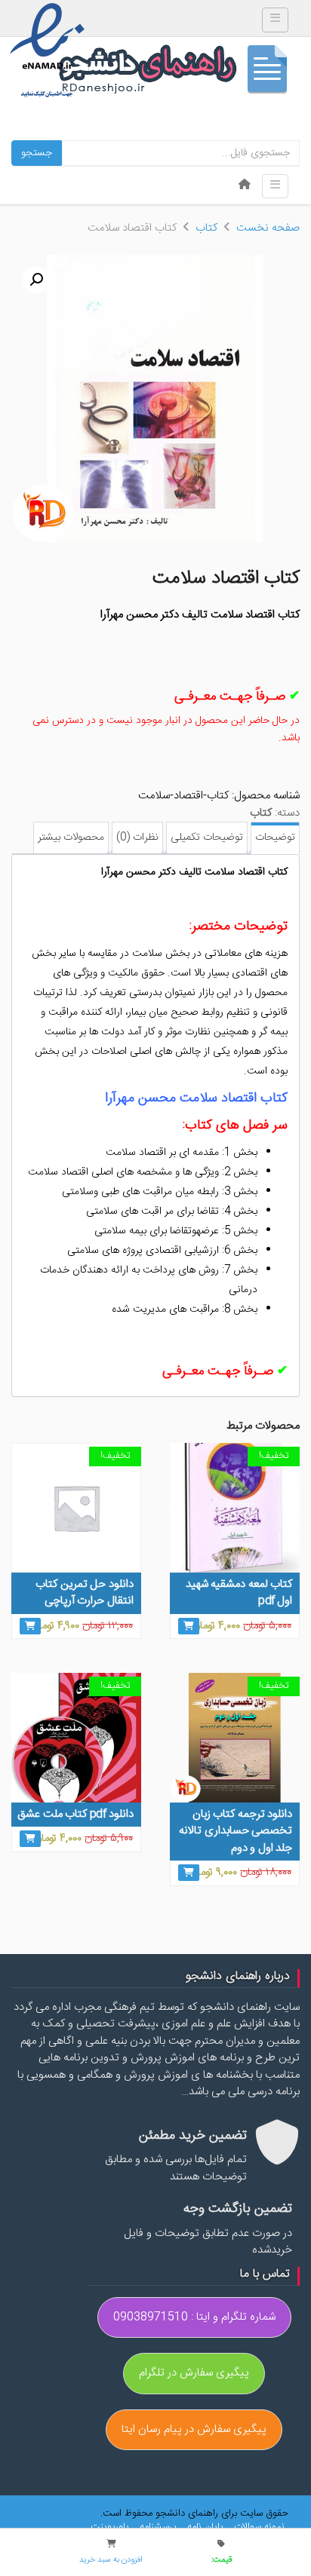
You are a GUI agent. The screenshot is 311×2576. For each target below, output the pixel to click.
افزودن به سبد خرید (111, 2560)
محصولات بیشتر (71, 838)
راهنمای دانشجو (179, 73)
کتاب (206, 228)
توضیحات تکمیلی (207, 838)
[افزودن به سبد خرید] (189, 1626)
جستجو (37, 153)
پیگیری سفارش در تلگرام (194, 2373)
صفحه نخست (268, 228)
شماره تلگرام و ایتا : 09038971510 (194, 2317)
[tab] (275, 838)
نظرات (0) (137, 838)
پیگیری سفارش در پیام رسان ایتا (194, 2429)
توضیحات (275, 838)
